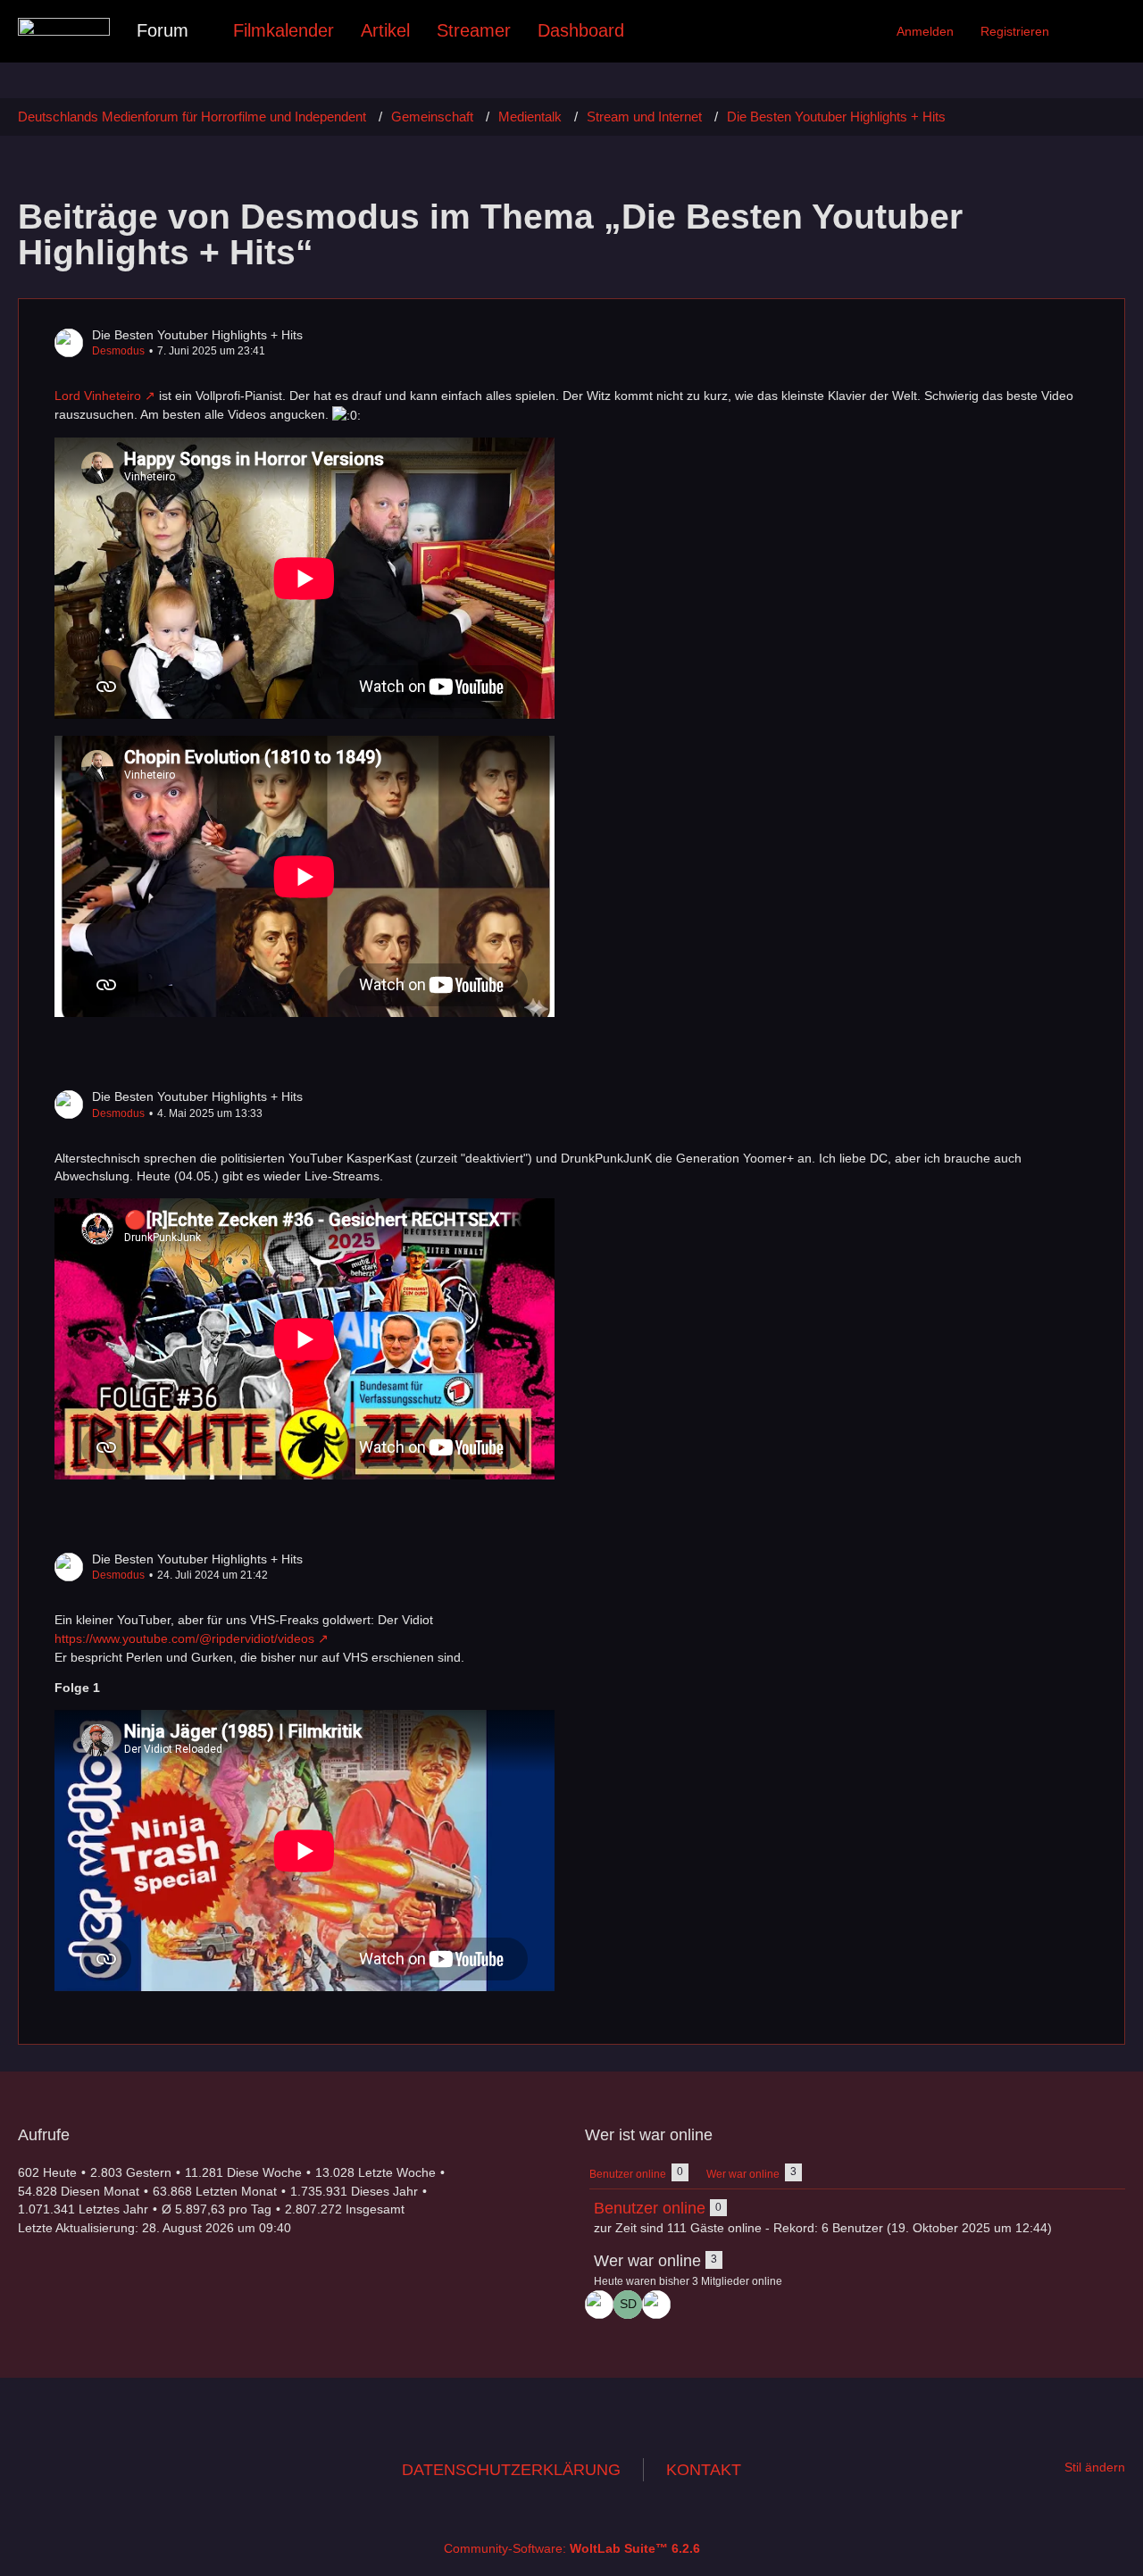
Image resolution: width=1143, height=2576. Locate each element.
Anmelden (925, 31)
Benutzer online (650, 2208)
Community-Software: (572, 2548)
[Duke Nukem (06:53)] (599, 2305)
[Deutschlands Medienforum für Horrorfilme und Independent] (64, 27)
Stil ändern (1095, 2467)
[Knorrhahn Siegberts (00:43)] (656, 2305)
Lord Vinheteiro (98, 396)
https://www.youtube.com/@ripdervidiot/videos (184, 1638)
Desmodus (118, 351)
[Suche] (1094, 31)
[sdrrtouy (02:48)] (628, 2305)
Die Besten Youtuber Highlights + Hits (197, 335)
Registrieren (1015, 31)
